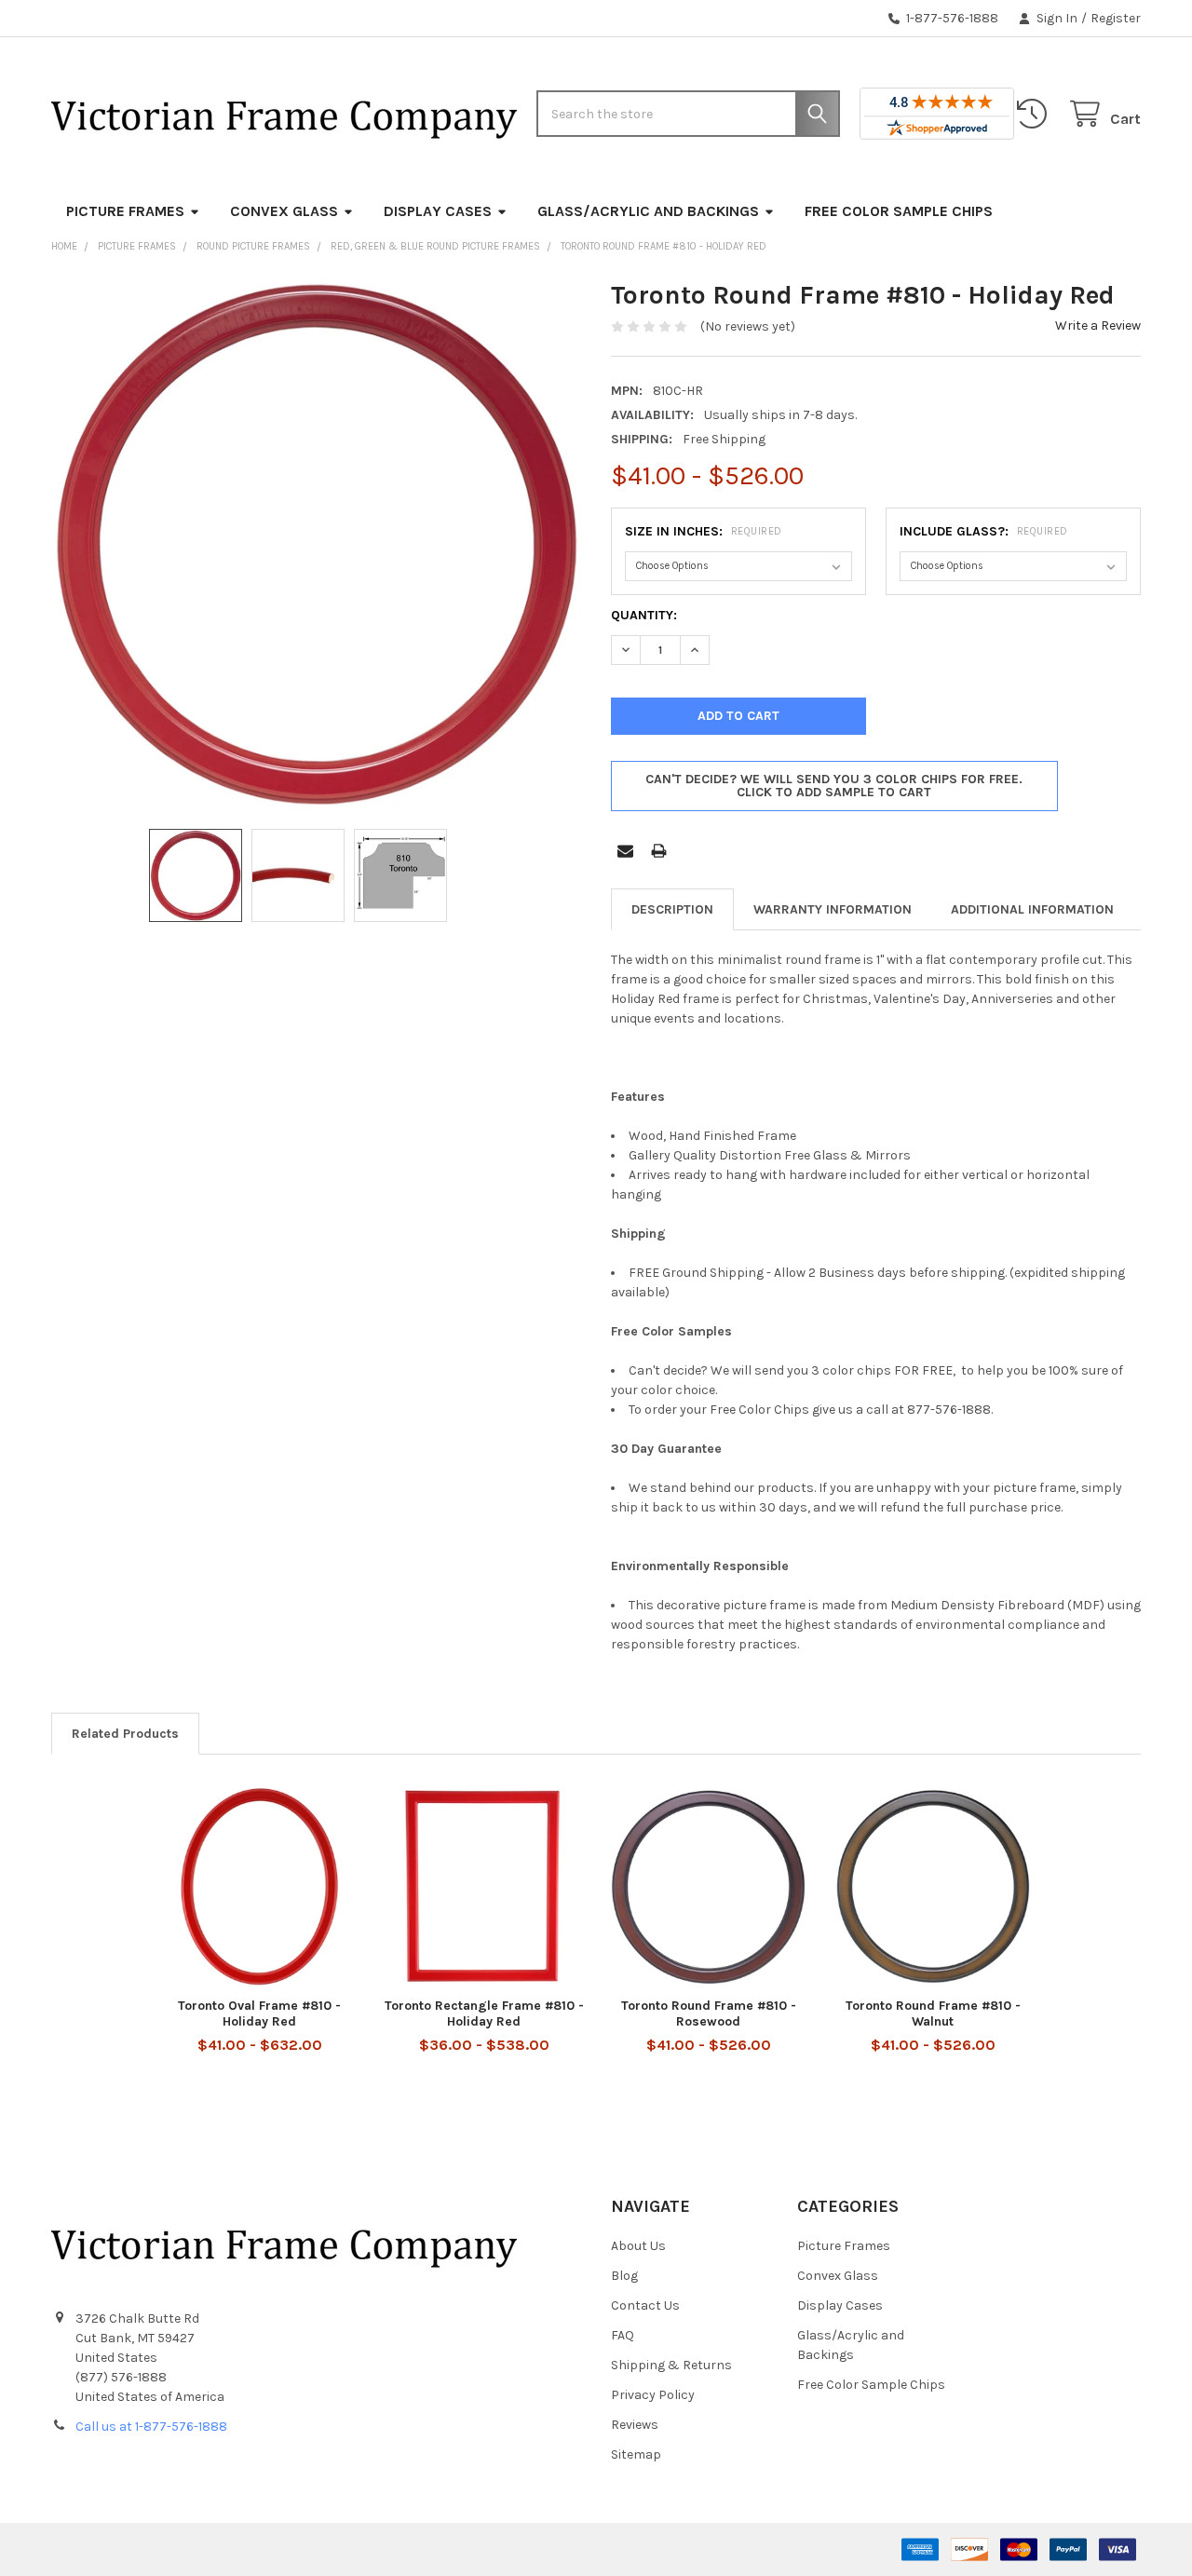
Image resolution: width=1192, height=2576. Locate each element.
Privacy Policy (653, 2395)
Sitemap (636, 2454)
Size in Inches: (704, 531)
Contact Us (645, 2305)
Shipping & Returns (671, 2365)
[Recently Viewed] (1036, 114)
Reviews (635, 2425)
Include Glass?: (984, 531)
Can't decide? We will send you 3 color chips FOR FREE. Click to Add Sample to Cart (834, 786)
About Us (638, 2246)
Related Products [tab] (125, 1734)
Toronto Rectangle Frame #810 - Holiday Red (484, 2014)
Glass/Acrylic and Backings (648, 211)
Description (672, 909)
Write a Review (1098, 325)
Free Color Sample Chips (899, 211)
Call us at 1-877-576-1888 (151, 2427)
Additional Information (1032, 909)
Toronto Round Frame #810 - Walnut (933, 2014)
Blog (624, 2276)
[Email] (625, 851)
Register (1116, 18)
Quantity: (644, 615)
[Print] (659, 851)
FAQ (623, 2335)
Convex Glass (284, 211)
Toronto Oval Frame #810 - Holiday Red (259, 2014)
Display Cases (438, 211)
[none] (317, 544)
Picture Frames (125, 211)
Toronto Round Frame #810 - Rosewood (709, 2014)
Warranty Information (833, 909)
